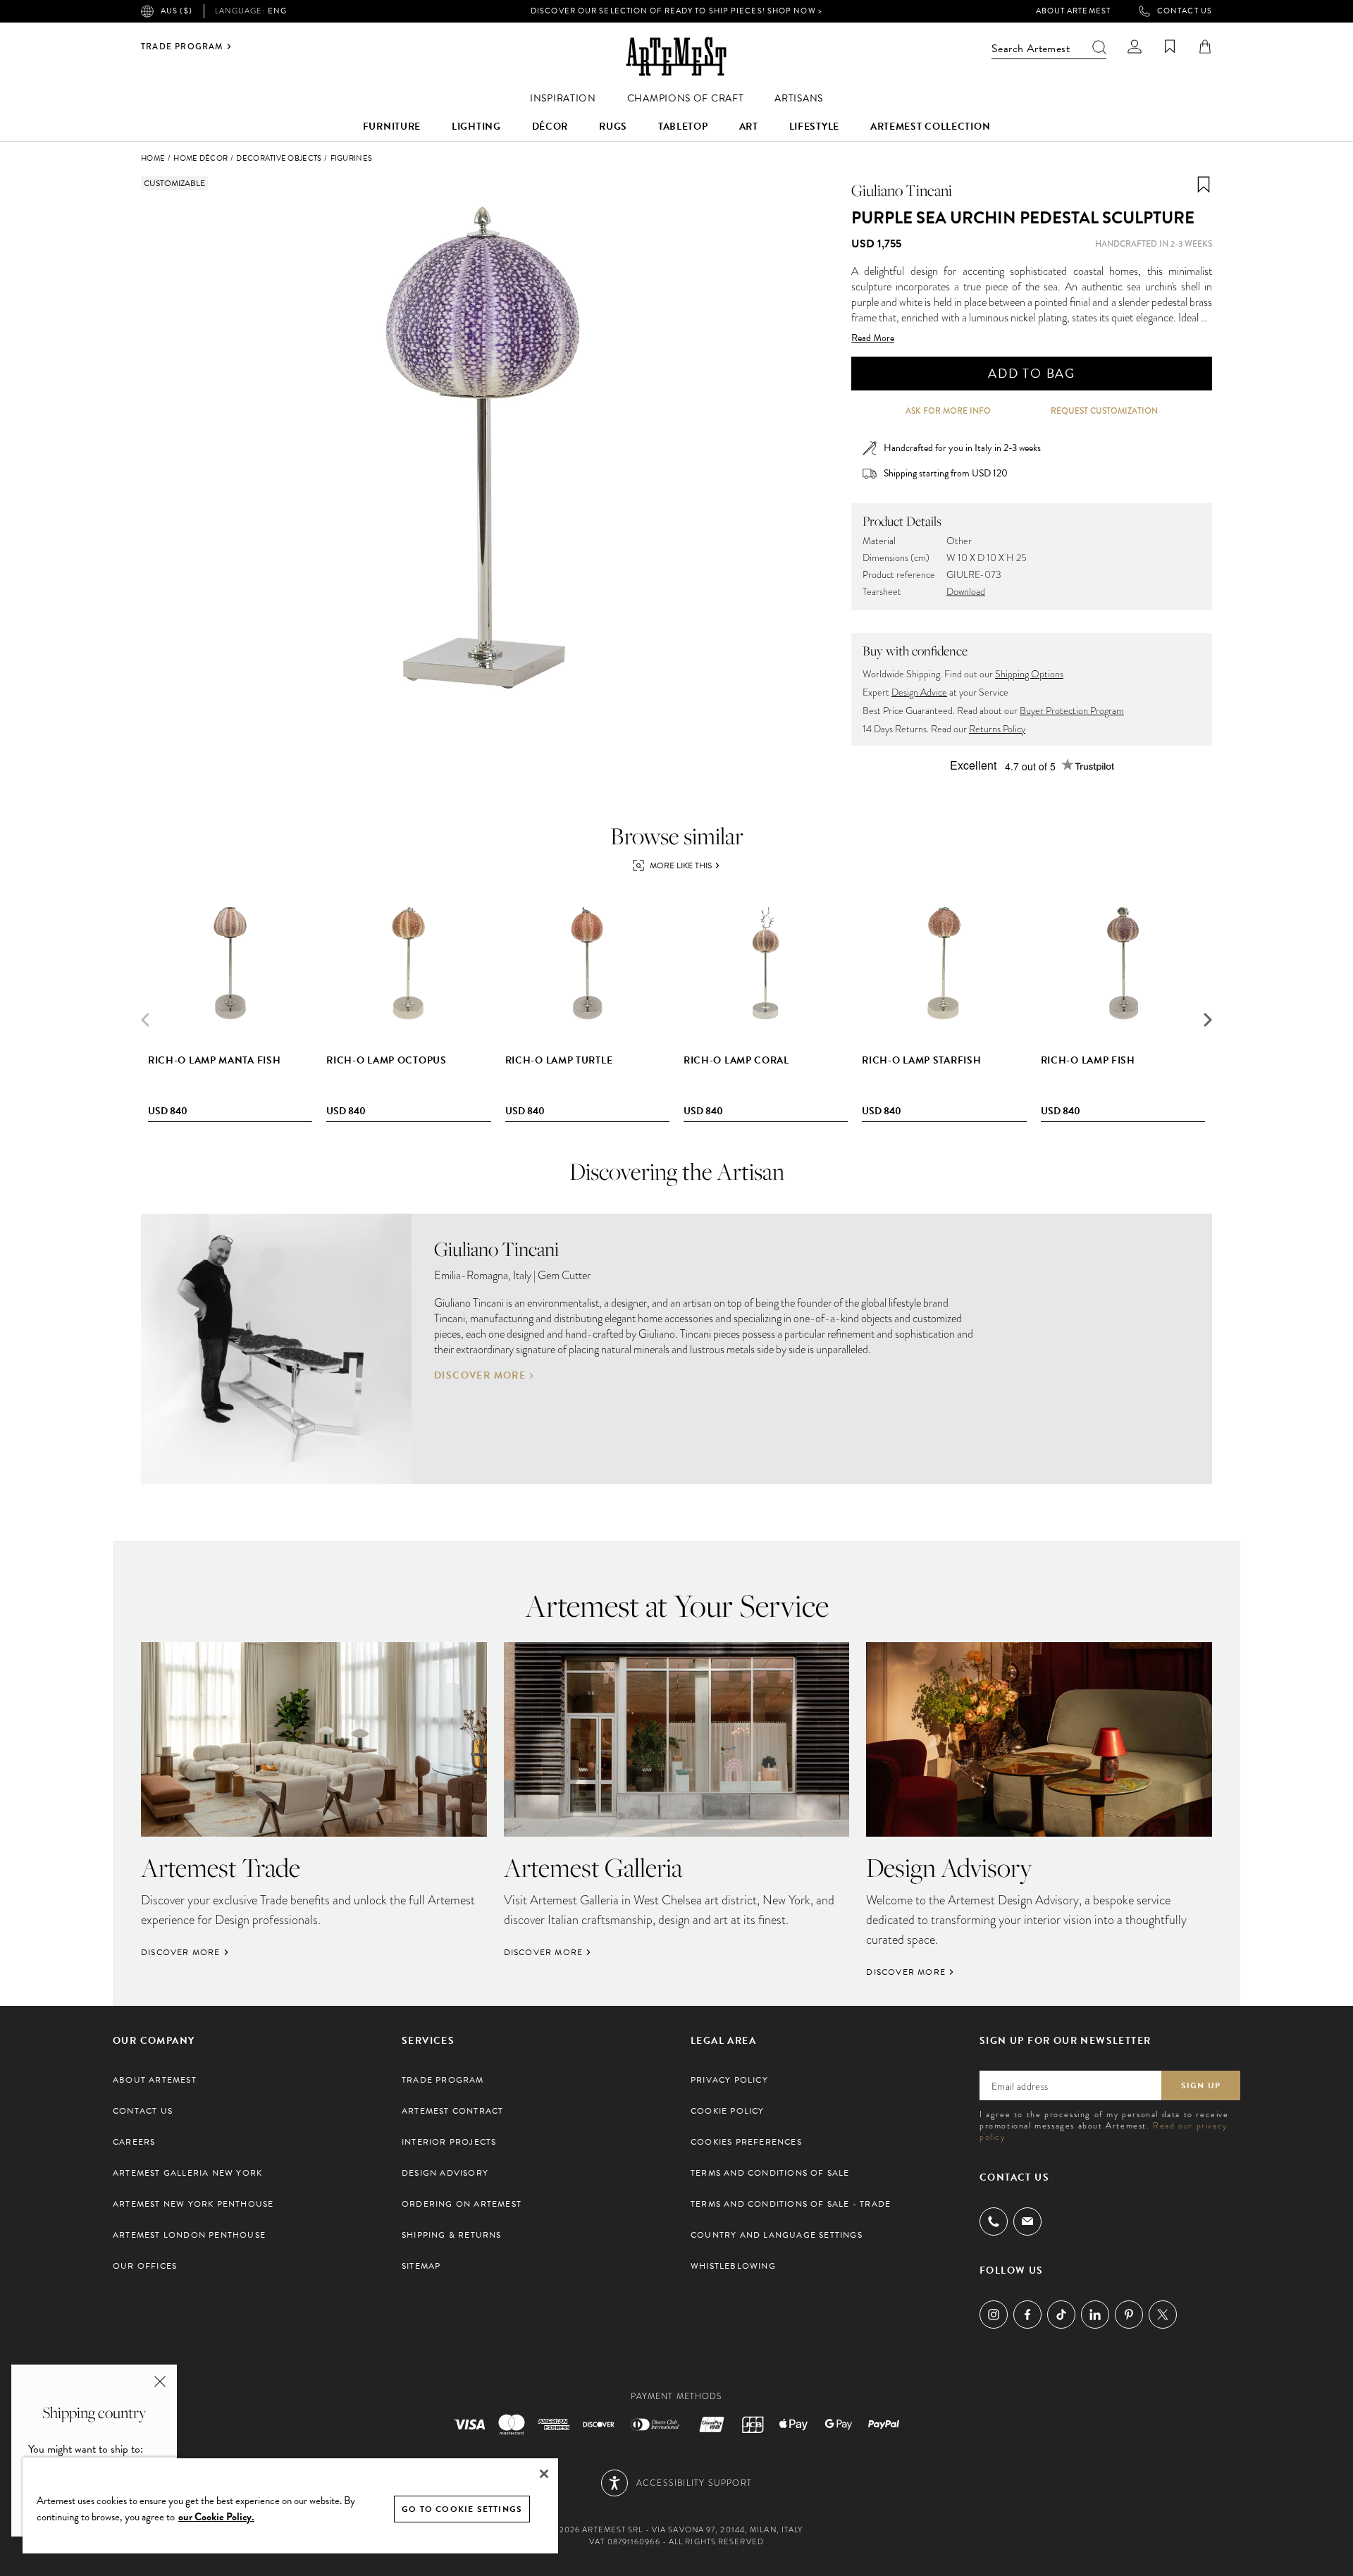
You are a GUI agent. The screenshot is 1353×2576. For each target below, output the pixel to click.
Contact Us (1185, 11)
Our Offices (145, 2266)
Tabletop (683, 127)
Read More (873, 338)
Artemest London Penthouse (189, 2235)
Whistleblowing (733, 2266)
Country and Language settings (777, 2235)
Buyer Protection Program (1072, 711)
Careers (134, 2142)
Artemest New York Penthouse (193, 2204)
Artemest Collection (930, 127)
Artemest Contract (452, 2111)
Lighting (476, 127)
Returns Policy (997, 729)
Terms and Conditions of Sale (770, 2173)
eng (251, 11)
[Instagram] (994, 2315)
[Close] (544, 2474)
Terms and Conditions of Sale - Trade (791, 2204)
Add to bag (1032, 373)
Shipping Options (1029, 674)
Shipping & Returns (452, 2235)
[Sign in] (1135, 47)
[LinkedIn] (1095, 2315)
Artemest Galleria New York (187, 2173)
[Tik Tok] (1061, 2315)
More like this (681, 865)
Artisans (799, 98)
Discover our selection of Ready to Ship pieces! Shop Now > (676, 11)
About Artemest (1073, 11)
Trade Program (182, 47)
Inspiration (563, 98)
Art (749, 127)
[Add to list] (1204, 185)
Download (966, 592)
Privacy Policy (729, 2080)
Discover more (480, 1376)
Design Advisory (445, 2173)
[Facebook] (1027, 2315)
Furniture (392, 127)
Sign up (1201, 2085)
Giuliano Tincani (902, 190)
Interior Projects (449, 2142)
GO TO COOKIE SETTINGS (462, 2509)
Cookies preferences (746, 2142)
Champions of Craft (686, 98)
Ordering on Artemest (462, 2204)
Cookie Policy (728, 2111)
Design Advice (919, 692)
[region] (290, 2505)
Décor (550, 127)
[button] (1208, 1020)
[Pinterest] (1129, 2315)
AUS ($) (177, 11)
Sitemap (421, 2266)
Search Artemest (1031, 49)
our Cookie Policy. (216, 2517)
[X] (1163, 2315)
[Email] (1027, 2221)
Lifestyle (814, 127)
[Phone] (994, 2221)
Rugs (613, 127)
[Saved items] (1170, 47)
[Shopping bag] (1205, 47)
